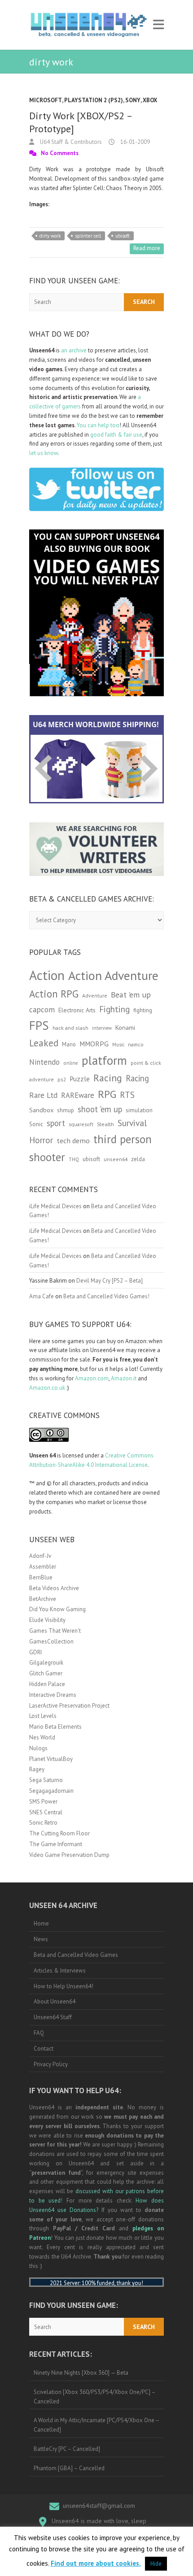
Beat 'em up (131, 995)
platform (104, 1060)
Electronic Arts (77, 1010)
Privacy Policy (51, 2064)
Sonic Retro (43, 1823)
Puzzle (80, 1079)
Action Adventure (113, 976)
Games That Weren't (55, 1631)
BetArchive (43, 1599)
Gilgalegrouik (46, 1663)
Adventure (95, 995)
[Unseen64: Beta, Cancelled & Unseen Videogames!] (89, 25)
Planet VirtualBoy (51, 1759)
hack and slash (70, 1028)
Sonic (36, 1124)
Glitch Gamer (46, 1673)
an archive (74, 350)
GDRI (35, 1652)
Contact (44, 2049)
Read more (147, 248)
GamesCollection (51, 1641)
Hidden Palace (47, 1684)
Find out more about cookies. (96, 2563)
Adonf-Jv (40, 1556)
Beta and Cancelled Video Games (76, 1955)
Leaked (44, 1043)
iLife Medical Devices (55, 1206)
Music (118, 1045)
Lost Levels (43, 1716)
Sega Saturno (46, 1780)
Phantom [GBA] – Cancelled (69, 2468)
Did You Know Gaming (57, 1609)
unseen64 (116, 1159)
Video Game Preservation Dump (69, 1855)
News (41, 1939)
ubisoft (123, 236)
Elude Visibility (47, 1620)
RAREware (78, 1095)
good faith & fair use (116, 435)
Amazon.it (124, 1378)
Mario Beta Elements (55, 1727)
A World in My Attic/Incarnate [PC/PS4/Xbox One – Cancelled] (97, 2425)
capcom (42, 1010)
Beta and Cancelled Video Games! (106, 1296)
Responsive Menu (158, 25)
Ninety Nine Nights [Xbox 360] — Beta (81, 2373)
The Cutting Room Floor (59, 1833)
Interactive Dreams (53, 1695)
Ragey (37, 1769)
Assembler (43, 1567)
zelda (138, 1159)
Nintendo (44, 1062)
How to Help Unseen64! (64, 1986)
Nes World (42, 1737)
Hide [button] (156, 2564)
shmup (66, 1110)
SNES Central (46, 1812)
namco (136, 1044)
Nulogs (38, 1748)
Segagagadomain (51, 1791)
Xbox (150, 100)
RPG (107, 1094)
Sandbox (41, 1110)
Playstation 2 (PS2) (94, 100)
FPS (39, 1025)
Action (47, 975)
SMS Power (43, 1802)
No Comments (60, 153)
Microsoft (46, 100)
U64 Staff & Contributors (70, 142)
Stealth (105, 1124)
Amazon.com (92, 1378)
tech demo (73, 1141)
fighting (143, 1010)
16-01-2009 (134, 142)
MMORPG (94, 1044)
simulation (139, 1110)
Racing (108, 1078)
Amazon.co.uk (47, 1388)
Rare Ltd (43, 1095)
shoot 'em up (100, 1109)
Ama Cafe (42, 1296)
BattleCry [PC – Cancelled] (67, 2449)
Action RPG (54, 994)
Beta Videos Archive (54, 1588)
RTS (127, 1095)
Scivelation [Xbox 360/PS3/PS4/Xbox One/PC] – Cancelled (95, 2397)
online (71, 1063)
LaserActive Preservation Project (69, 1706)
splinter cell (88, 236)
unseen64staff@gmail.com (99, 2506)
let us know (44, 453)
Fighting (114, 1009)
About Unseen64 (55, 2001)
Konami (125, 1027)
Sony (133, 100)
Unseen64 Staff (53, 2017)
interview (102, 1028)
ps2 (62, 1079)
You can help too (98, 425)
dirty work (50, 236)
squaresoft (81, 1124)
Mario (69, 1044)
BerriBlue (41, 1577)
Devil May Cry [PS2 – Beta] (110, 1281)
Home (41, 1923)
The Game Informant (56, 1844)
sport (56, 1123)
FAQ (39, 2033)
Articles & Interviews (60, 1971)
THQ (74, 1159)
